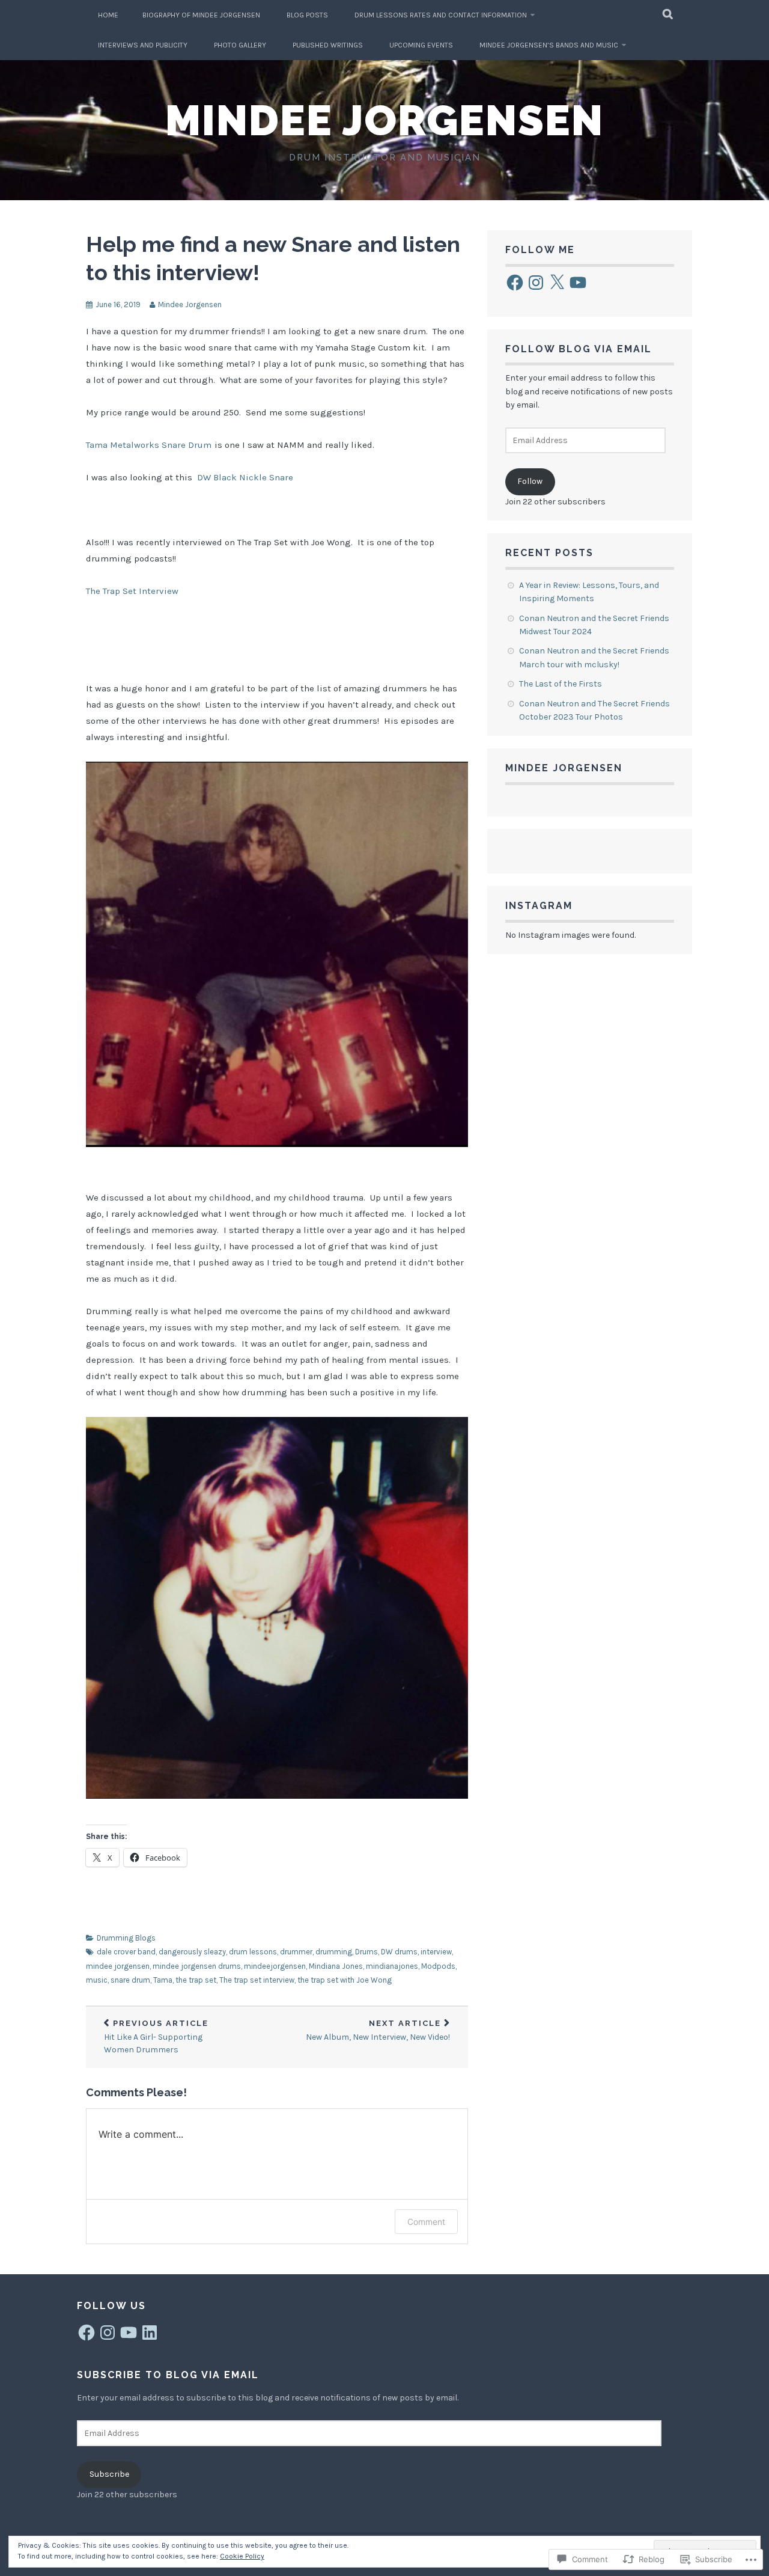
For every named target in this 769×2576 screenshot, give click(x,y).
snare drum (130, 1980)
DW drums (399, 1952)
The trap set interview (257, 1980)
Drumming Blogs (126, 1938)
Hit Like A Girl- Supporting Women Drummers (156, 2037)
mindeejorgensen (275, 1966)
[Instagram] (536, 283)
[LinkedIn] (150, 2333)
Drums (366, 1952)
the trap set (196, 1980)
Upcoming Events (421, 45)
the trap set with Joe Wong (345, 1980)
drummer (296, 1952)
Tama (163, 1980)
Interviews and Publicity (143, 45)
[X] (557, 283)
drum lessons (253, 1952)
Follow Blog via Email (579, 349)
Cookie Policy (242, 2556)
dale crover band (126, 1952)
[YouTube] (578, 283)
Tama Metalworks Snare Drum (149, 445)
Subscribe (109, 2474)
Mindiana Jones (336, 1966)
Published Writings (328, 45)
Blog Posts (307, 15)
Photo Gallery (240, 45)
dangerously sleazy (192, 1952)
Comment (426, 2222)
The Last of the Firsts (561, 684)
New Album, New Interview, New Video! (378, 2031)
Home (108, 15)
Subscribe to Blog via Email (168, 2375)
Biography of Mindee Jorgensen (201, 15)
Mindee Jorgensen (384, 120)
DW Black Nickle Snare (245, 477)
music (97, 1980)
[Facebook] (515, 283)
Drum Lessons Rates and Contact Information (441, 15)
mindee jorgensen (118, 1966)
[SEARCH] (668, 15)
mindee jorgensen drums (197, 1966)
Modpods (438, 1966)
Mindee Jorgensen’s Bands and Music (549, 45)
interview (436, 1952)
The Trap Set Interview (132, 591)
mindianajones (392, 1966)
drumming (334, 1952)
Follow (530, 481)
